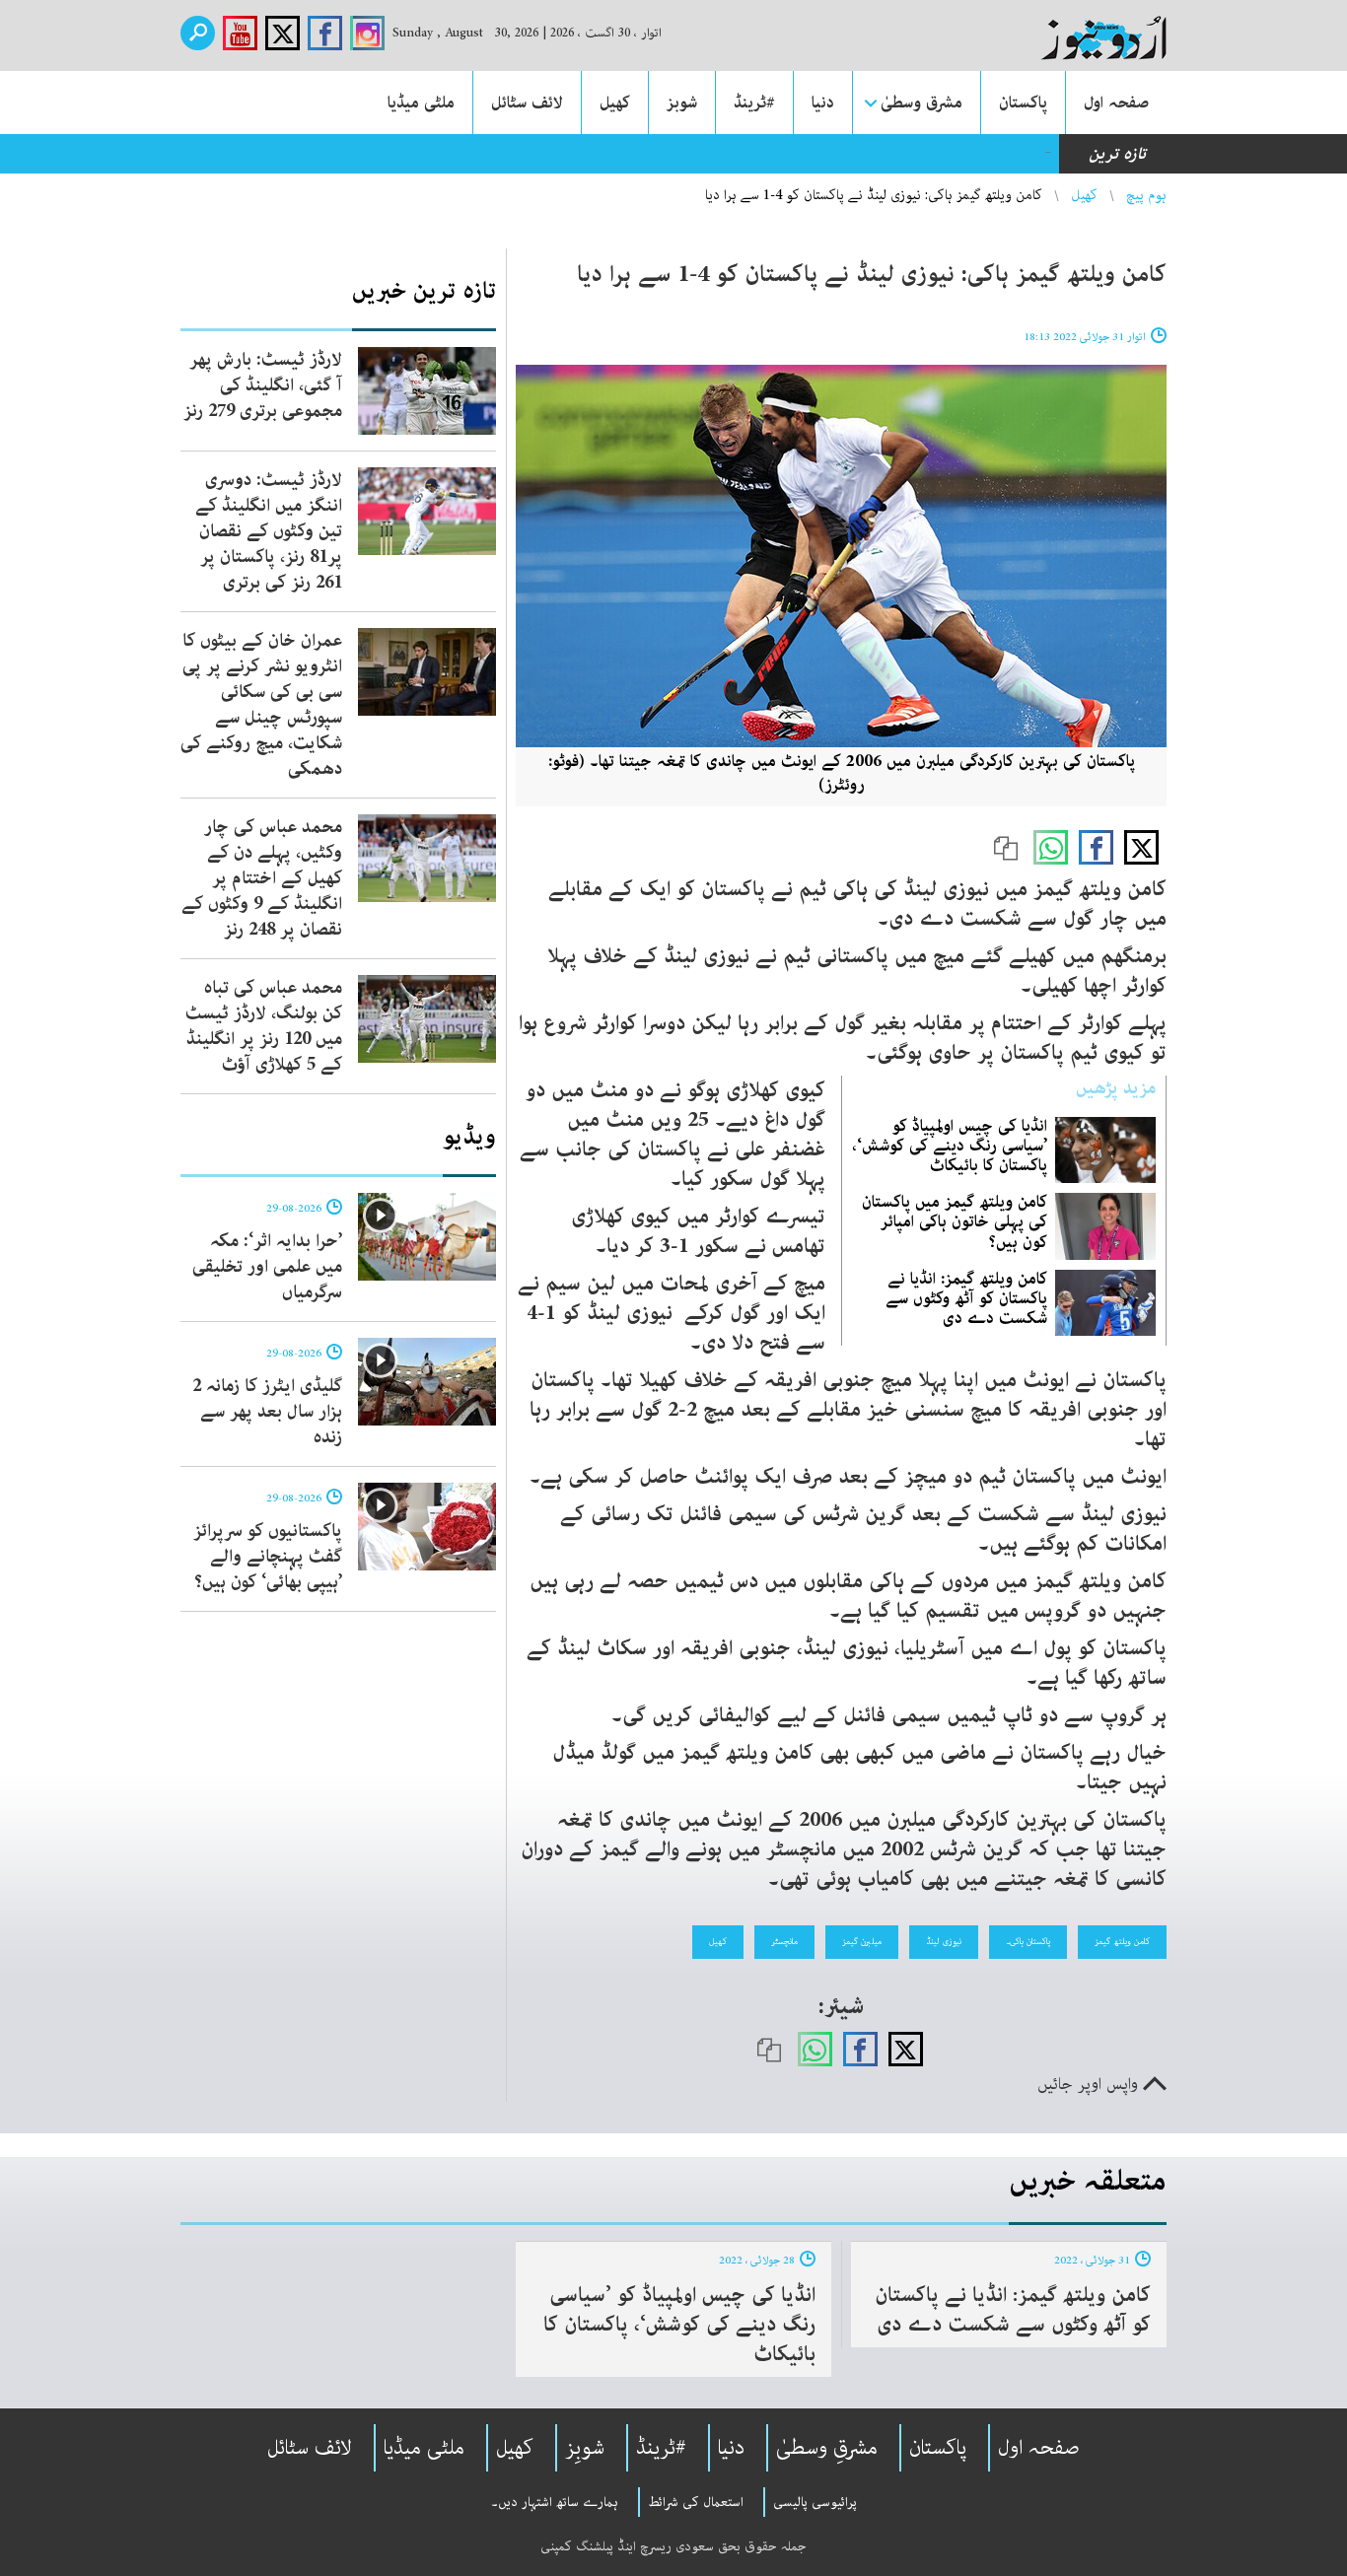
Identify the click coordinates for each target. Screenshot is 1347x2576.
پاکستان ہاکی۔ (1028, 1941)
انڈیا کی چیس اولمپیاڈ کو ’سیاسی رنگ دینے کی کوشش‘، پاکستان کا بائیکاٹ (950, 1146)
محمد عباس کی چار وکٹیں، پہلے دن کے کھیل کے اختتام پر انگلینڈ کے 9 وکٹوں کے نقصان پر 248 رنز (262, 878)
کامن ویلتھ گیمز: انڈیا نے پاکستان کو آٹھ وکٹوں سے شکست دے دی (966, 1298)
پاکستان (1023, 103)
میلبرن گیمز (862, 1941)
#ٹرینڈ (754, 103)
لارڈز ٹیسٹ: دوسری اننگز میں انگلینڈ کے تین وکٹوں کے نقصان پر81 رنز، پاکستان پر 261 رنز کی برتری (269, 531)
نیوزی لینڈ (944, 1941)
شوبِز (585, 2448)
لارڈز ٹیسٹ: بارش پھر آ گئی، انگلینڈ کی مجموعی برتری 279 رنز (263, 385)
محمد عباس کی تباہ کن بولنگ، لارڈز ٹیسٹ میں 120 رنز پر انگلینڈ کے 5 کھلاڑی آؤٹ (264, 1026)
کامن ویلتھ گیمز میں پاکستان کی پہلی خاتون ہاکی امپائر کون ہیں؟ (955, 1221)
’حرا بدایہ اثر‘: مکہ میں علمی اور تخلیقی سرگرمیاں (267, 1267)
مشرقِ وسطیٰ (827, 2448)
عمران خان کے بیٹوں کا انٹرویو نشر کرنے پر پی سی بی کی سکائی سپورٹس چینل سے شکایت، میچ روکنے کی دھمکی (261, 705)
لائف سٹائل (527, 103)
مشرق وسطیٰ (922, 103)
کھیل (615, 103)
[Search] (198, 33)
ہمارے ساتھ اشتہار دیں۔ (555, 2502)
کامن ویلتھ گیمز (1122, 1941)
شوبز (682, 103)
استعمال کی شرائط (696, 2502)
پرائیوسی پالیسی (815, 2502)
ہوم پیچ (1146, 195)
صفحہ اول (1116, 103)
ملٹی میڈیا (421, 103)
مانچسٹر (784, 1941)
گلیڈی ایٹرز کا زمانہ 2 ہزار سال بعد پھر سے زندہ (267, 1412)
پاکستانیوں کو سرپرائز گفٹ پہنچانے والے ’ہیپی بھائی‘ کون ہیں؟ (268, 1557)
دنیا (823, 103)
